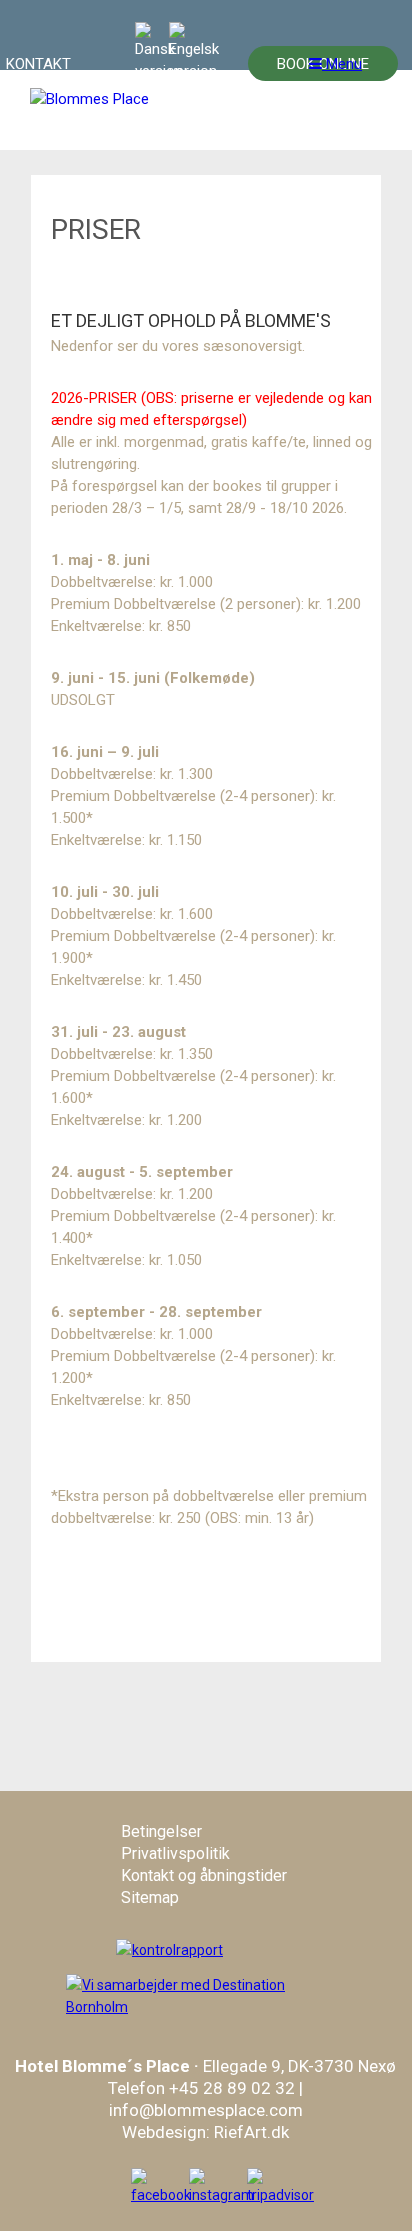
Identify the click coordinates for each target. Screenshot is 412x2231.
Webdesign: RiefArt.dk (205, 2132)
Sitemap (150, 1897)
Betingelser (161, 1831)
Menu (342, 64)
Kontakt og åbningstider (204, 1875)
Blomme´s (102, 2066)
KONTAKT (38, 64)
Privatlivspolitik (175, 1853)
